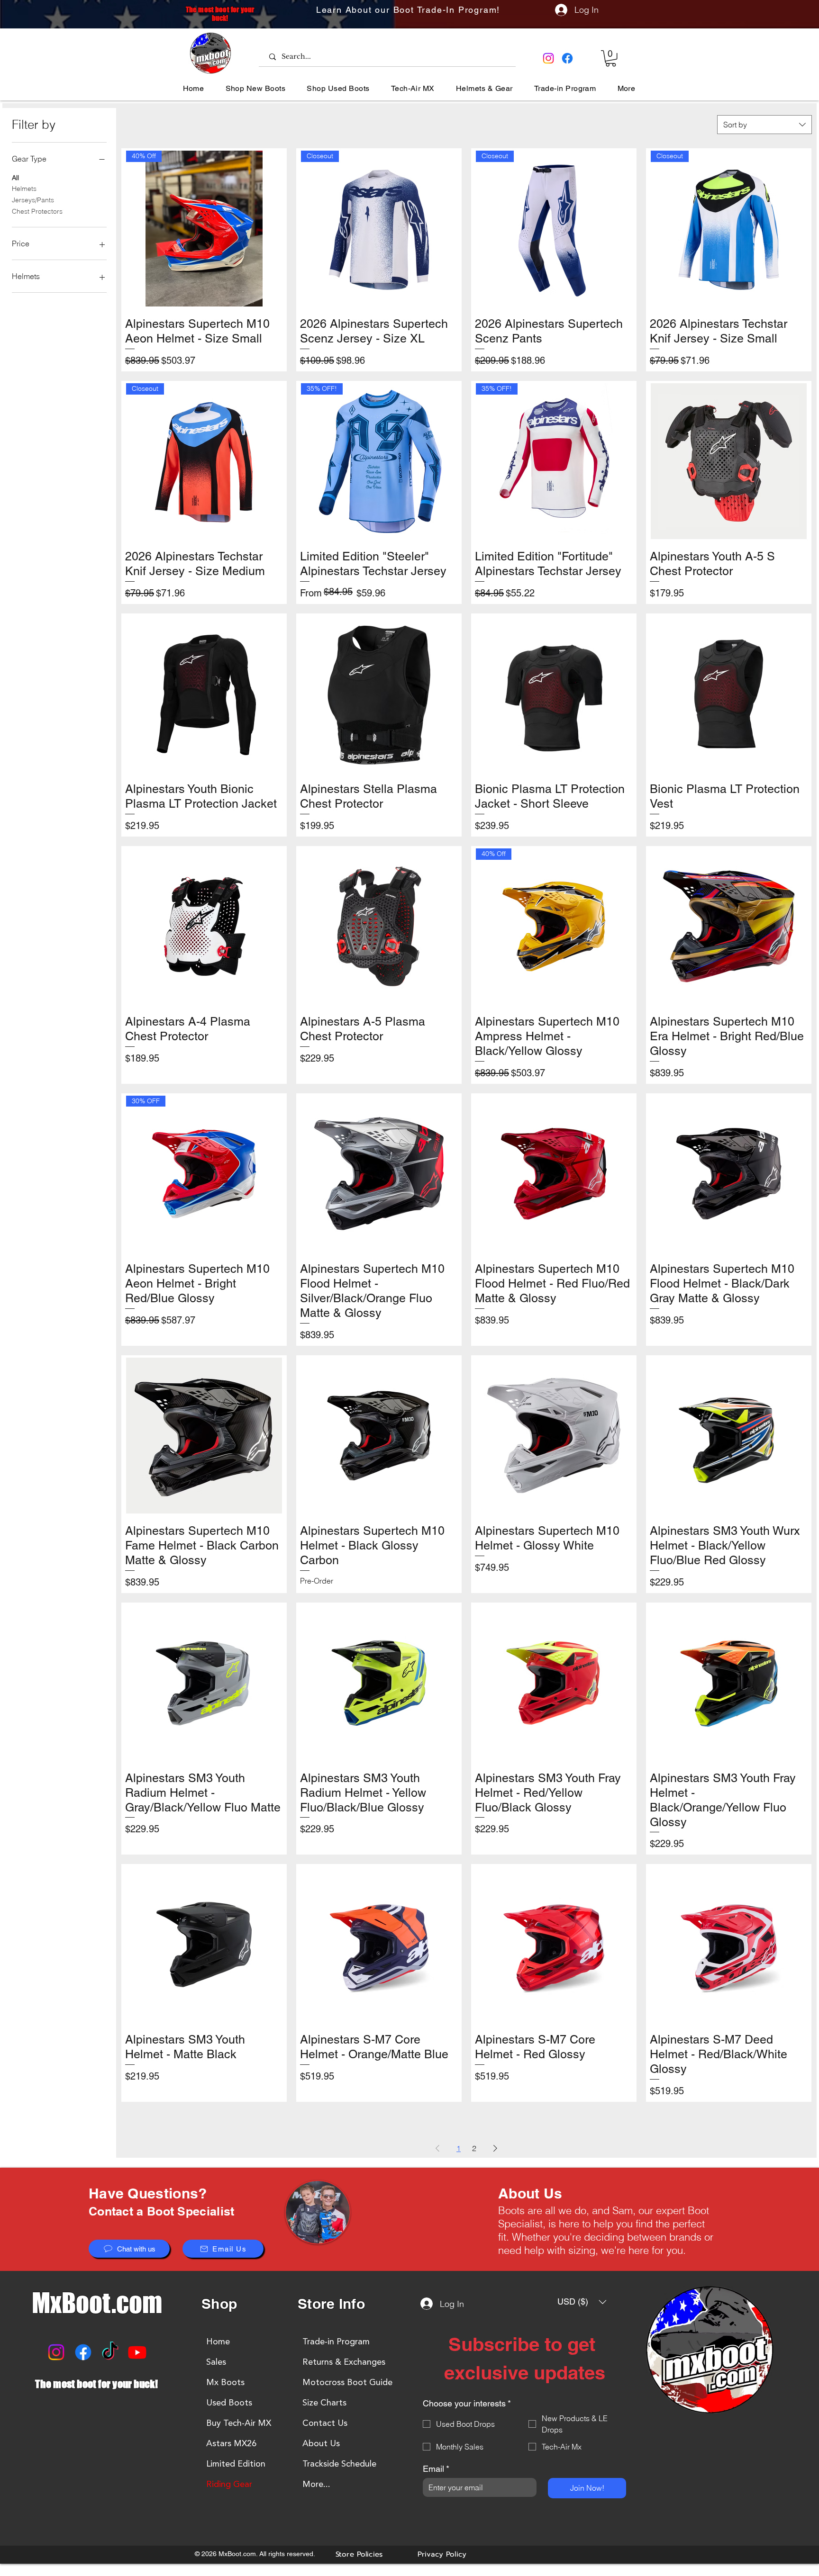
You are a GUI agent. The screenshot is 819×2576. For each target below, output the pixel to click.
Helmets (24, 189)
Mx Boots (225, 2382)
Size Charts (324, 2403)
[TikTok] (110, 2352)
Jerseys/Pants (33, 200)
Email (436, 2469)
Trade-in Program (336, 2342)
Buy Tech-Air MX (239, 2423)
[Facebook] (567, 58)
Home (218, 2342)
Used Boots (229, 2403)
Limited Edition (236, 2464)
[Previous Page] (437, 2148)
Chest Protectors (37, 211)
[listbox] (582, 2302)
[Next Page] (495, 2148)
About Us (321, 2443)
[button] (611, 58)
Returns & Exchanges (344, 2362)
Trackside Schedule (339, 2464)
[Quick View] (729, 461)
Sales (216, 2362)
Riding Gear (229, 2484)
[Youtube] (137, 2352)
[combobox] (764, 125)
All (15, 178)
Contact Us (325, 2423)
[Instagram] (548, 58)
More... (316, 2484)
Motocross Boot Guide (347, 2382)
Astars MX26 (231, 2443)
